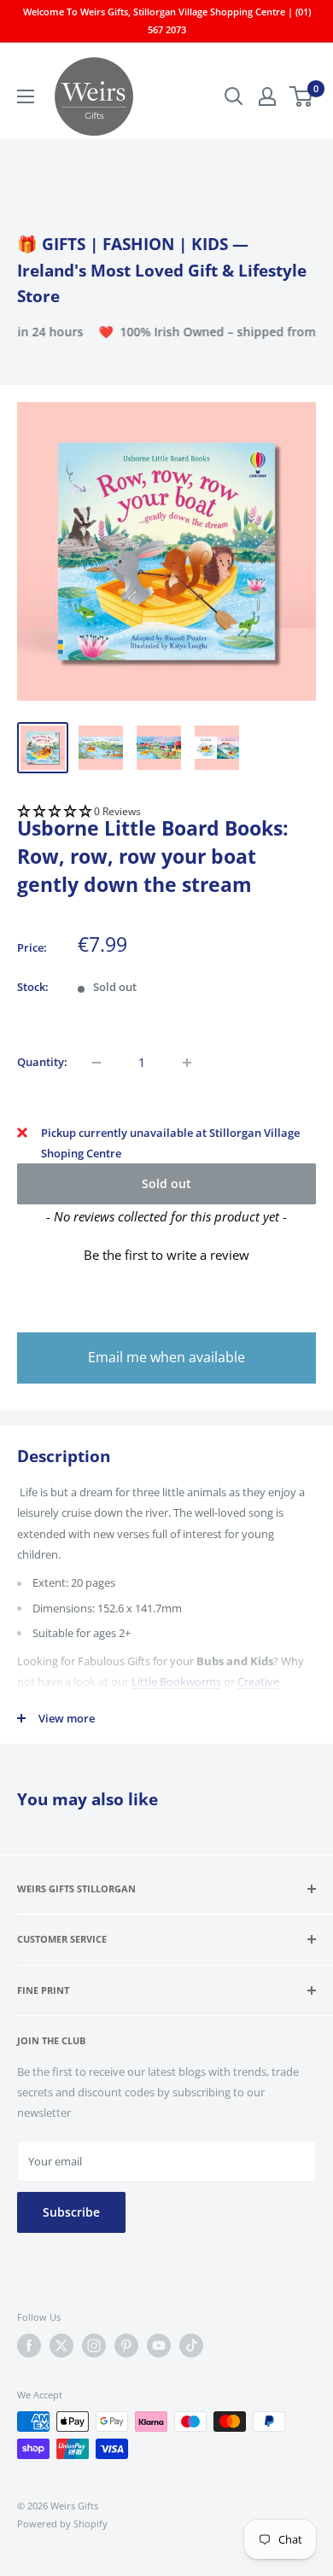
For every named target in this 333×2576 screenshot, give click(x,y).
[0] (302, 96)
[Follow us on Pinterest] (126, 2346)
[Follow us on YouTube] (159, 2346)
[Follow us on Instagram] (94, 2346)
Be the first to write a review (166, 1255)
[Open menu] (26, 96)
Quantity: (42, 1062)
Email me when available (166, 1357)
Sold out (166, 1183)
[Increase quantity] (187, 1063)
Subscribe (71, 2212)
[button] (166, 812)
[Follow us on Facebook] (29, 2346)
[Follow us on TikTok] (191, 2346)
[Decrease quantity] (96, 1063)
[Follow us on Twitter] (61, 2346)
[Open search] (234, 96)
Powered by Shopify (62, 2524)
